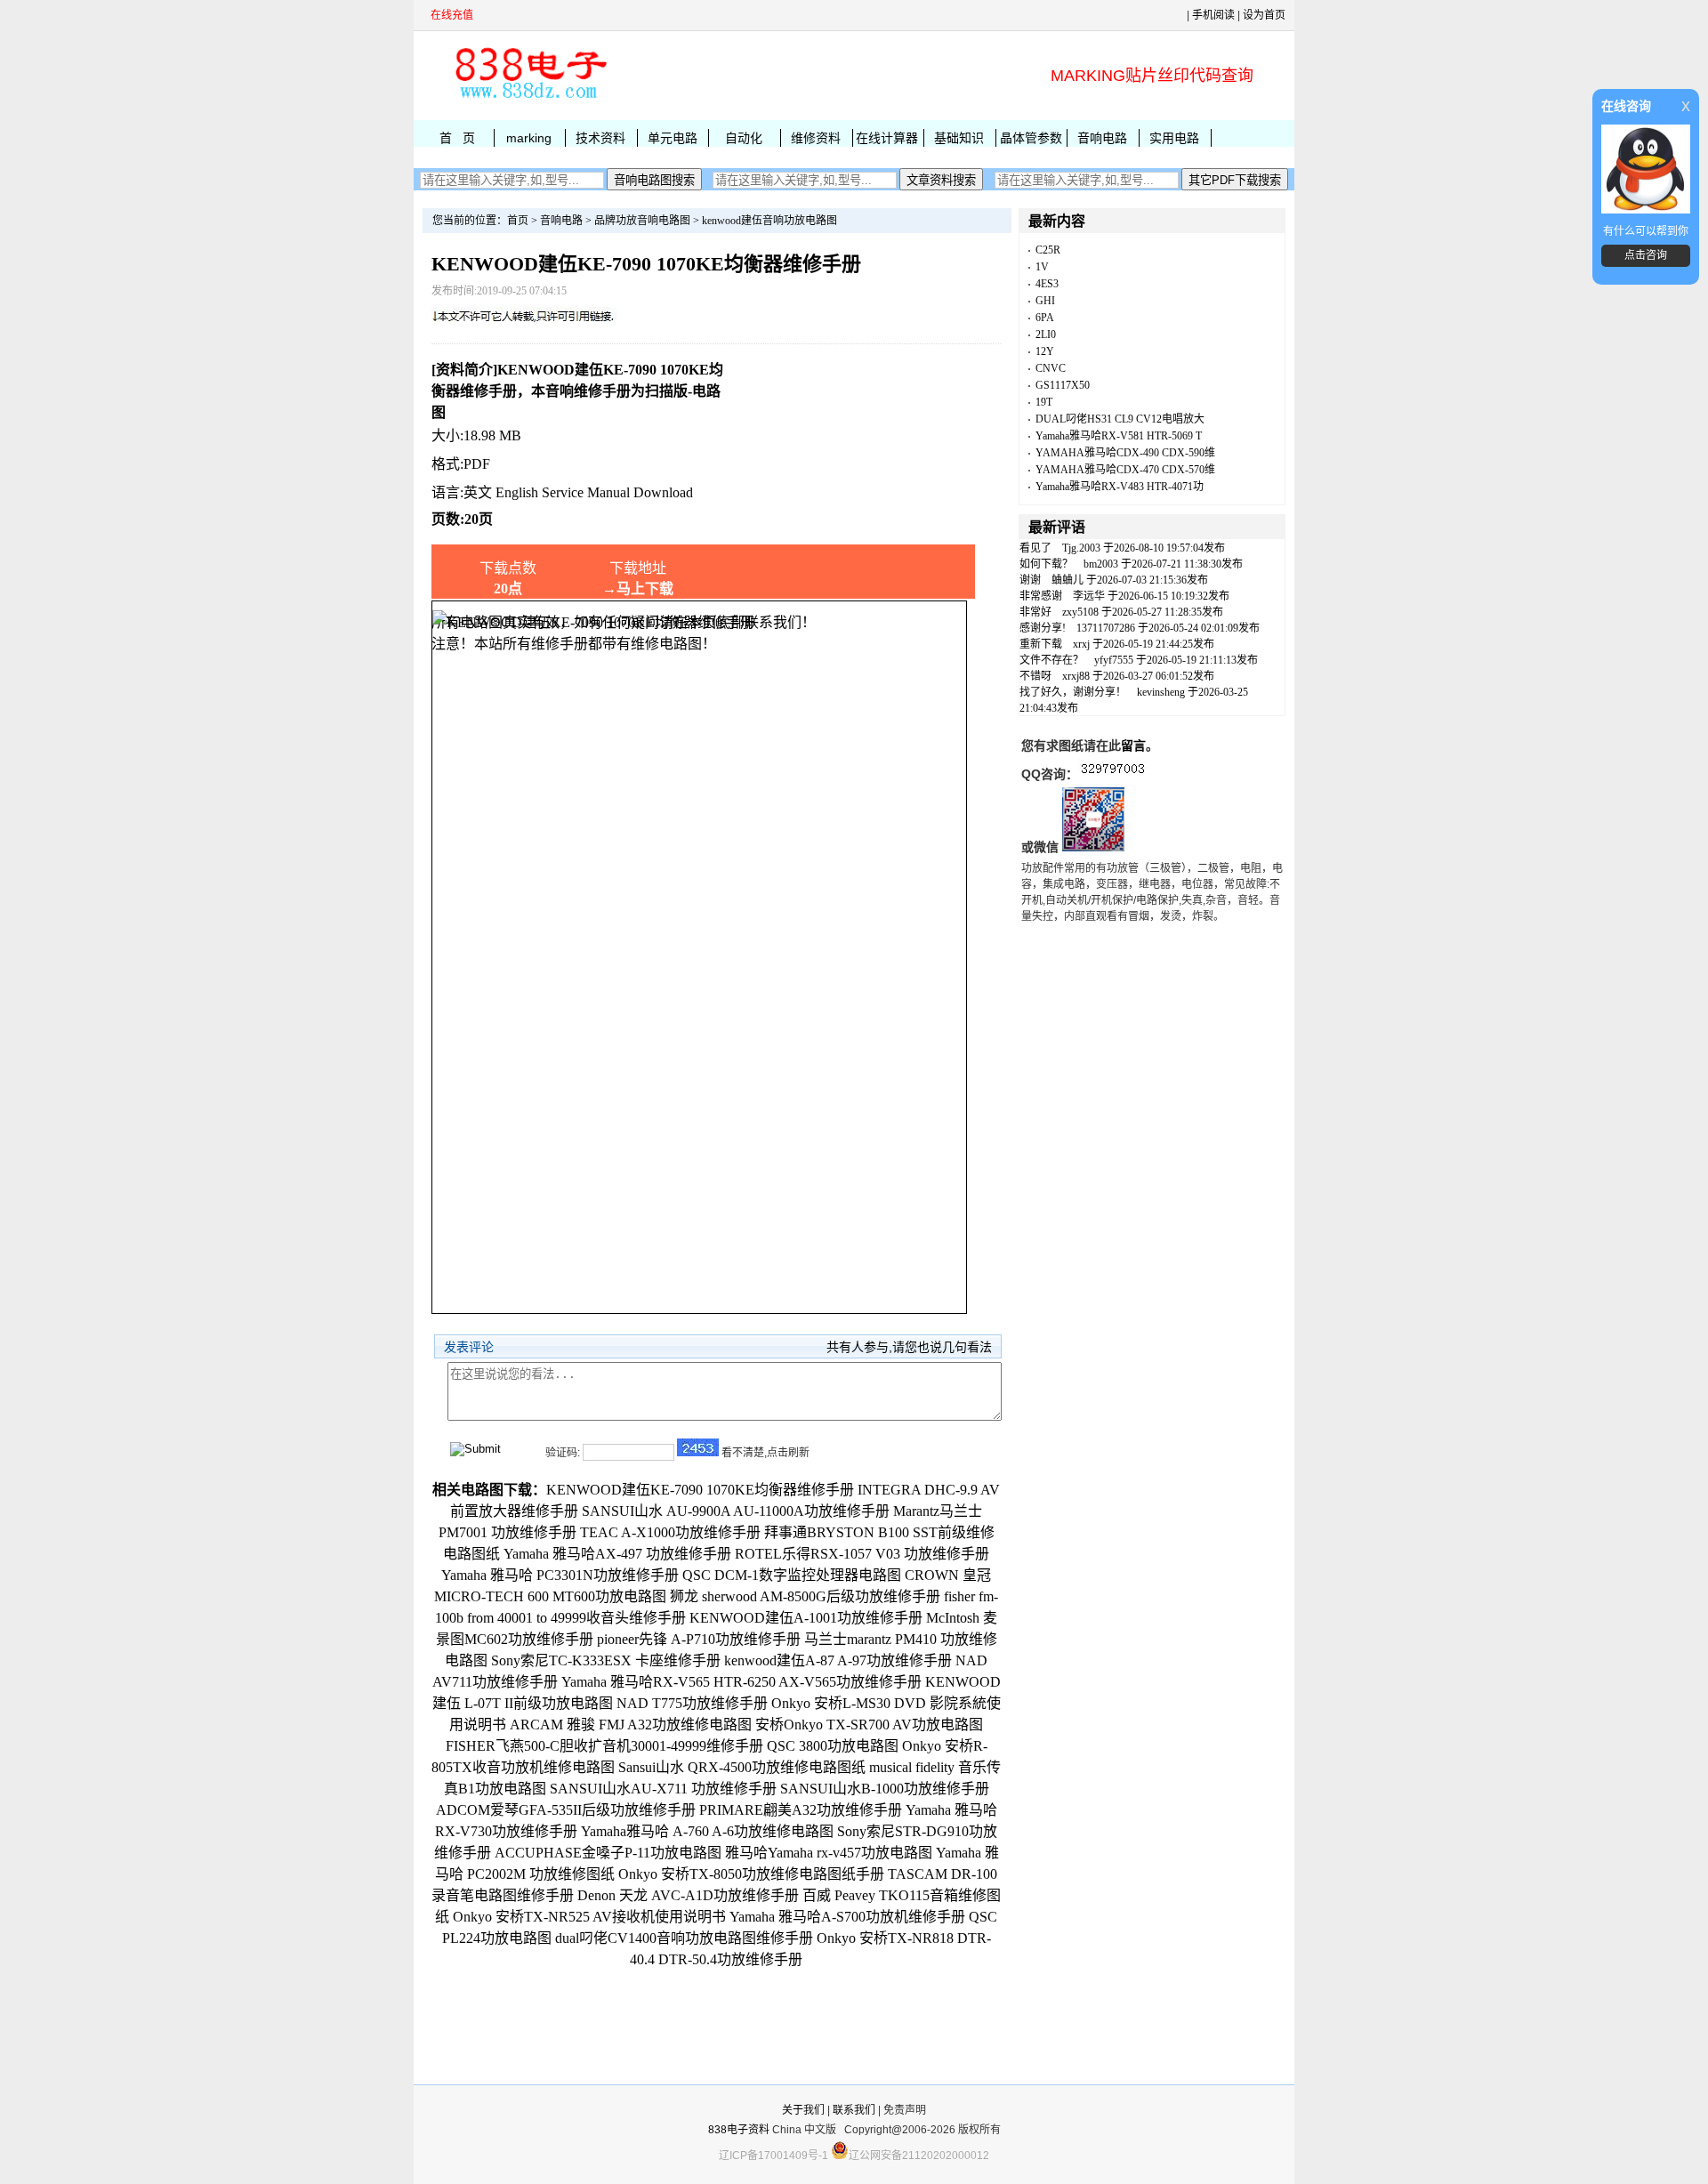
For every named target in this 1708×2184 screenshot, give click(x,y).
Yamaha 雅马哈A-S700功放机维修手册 (847, 1917)
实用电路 (1174, 138)
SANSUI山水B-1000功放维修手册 (885, 1789)
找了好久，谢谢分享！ (1073, 692)
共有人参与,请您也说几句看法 (909, 1347)
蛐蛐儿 (1067, 580)
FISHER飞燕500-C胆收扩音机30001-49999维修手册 (604, 1746)
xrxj (1081, 644)
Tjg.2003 (1081, 548)
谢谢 (1030, 580)
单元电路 (673, 138)
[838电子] (529, 99)
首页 (518, 221)
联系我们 (854, 2110)
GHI (1045, 301)
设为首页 (1264, 15)
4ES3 (1047, 284)
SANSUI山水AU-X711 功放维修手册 (663, 1789)
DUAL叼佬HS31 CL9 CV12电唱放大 (1120, 419)
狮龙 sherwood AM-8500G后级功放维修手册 (805, 1596)
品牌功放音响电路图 (642, 221)
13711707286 (1106, 628)
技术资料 (600, 138)
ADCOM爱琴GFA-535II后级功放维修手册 (566, 1810)
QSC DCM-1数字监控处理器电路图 (792, 1575)
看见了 (1035, 548)
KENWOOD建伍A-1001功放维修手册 (806, 1618)
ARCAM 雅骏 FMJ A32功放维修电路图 (631, 1725)
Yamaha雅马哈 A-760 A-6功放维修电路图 (707, 1831)
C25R (1048, 250)
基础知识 (959, 138)
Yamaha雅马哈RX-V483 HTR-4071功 (1120, 487)
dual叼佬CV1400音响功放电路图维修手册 (684, 1938)
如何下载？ (1046, 564)
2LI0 (1046, 334)
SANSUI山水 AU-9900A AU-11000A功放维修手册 (736, 1511)
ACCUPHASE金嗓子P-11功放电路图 (608, 1853)
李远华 (1089, 596)
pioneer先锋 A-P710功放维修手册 (699, 1639)
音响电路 (1102, 138)
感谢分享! (1043, 628)
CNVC (1051, 368)
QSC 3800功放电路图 (833, 1746)
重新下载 (1041, 644)
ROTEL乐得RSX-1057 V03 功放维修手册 (862, 1554)
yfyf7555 (1114, 660)
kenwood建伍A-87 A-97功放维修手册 (838, 1660)
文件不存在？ (1051, 660)
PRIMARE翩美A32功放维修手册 (801, 1810)
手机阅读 (1213, 15)
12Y (1045, 351)
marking (529, 138)
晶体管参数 (1031, 138)
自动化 (744, 138)
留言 (1133, 745)
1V (1042, 267)
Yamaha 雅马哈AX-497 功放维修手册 (617, 1554)
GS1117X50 (1063, 385)
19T (1044, 402)
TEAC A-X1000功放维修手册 (670, 1532)
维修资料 (816, 138)
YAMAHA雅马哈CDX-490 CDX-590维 (1125, 453)
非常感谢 (1041, 596)
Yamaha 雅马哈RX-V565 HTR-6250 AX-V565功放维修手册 (741, 1682)
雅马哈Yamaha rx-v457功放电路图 (829, 1853)
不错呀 (1035, 676)
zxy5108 (1080, 612)
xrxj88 (1076, 676)
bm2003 (1101, 564)
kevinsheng (1161, 692)
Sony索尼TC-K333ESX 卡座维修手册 (606, 1660)
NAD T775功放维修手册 (692, 1703)
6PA (1045, 318)
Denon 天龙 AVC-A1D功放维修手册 (688, 1895)
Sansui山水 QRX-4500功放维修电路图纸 (742, 1767)
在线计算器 (887, 138)
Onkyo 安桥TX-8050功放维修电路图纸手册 (751, 1874)
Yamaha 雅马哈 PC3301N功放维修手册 (560, 1575)
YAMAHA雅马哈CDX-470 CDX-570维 (1125, 470)
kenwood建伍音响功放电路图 (769, 221)
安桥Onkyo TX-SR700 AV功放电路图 (869, 1725)
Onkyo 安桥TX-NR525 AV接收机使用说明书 (589, 1917)
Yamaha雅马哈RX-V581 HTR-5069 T (1119, 436)
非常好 (1035, 612)
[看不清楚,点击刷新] (698, 1447)
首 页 (457, 138)
